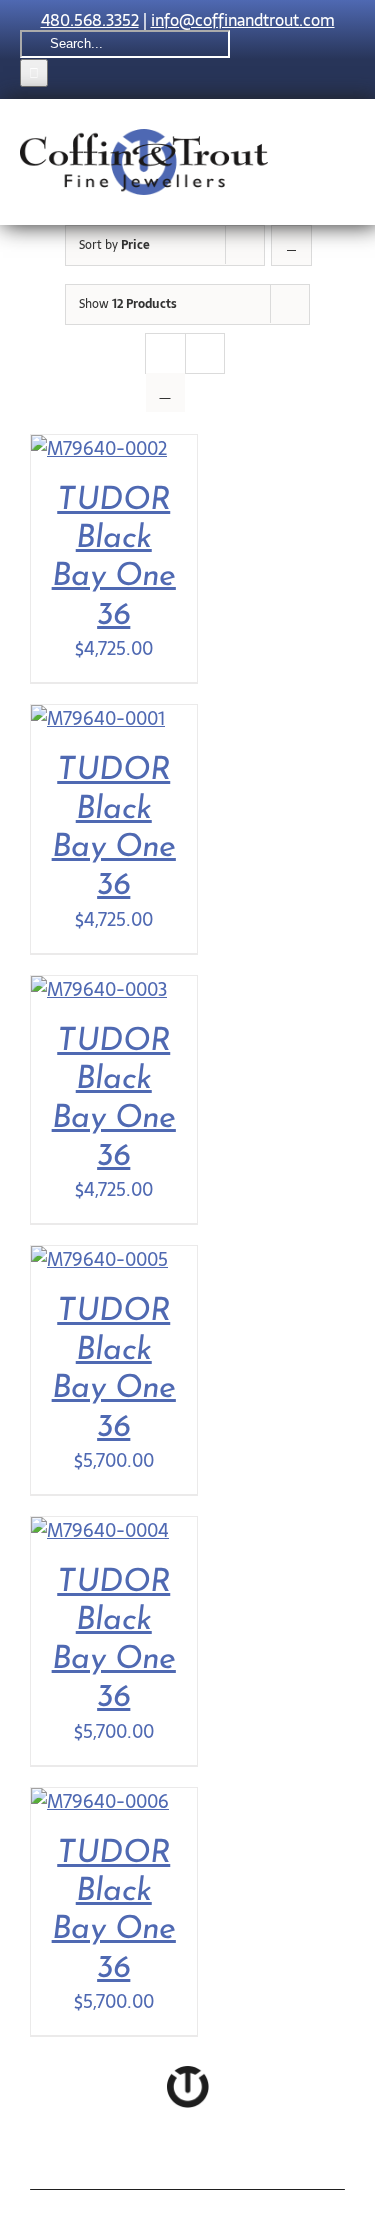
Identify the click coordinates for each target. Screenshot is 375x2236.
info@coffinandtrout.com (243, 20)
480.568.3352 (90, 20)
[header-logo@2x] (144, 137)
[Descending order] (291, 245)
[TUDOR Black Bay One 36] (99, 448)
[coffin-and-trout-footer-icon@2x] (188, 2074)
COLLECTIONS (124, 2163)
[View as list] (165, 392)
